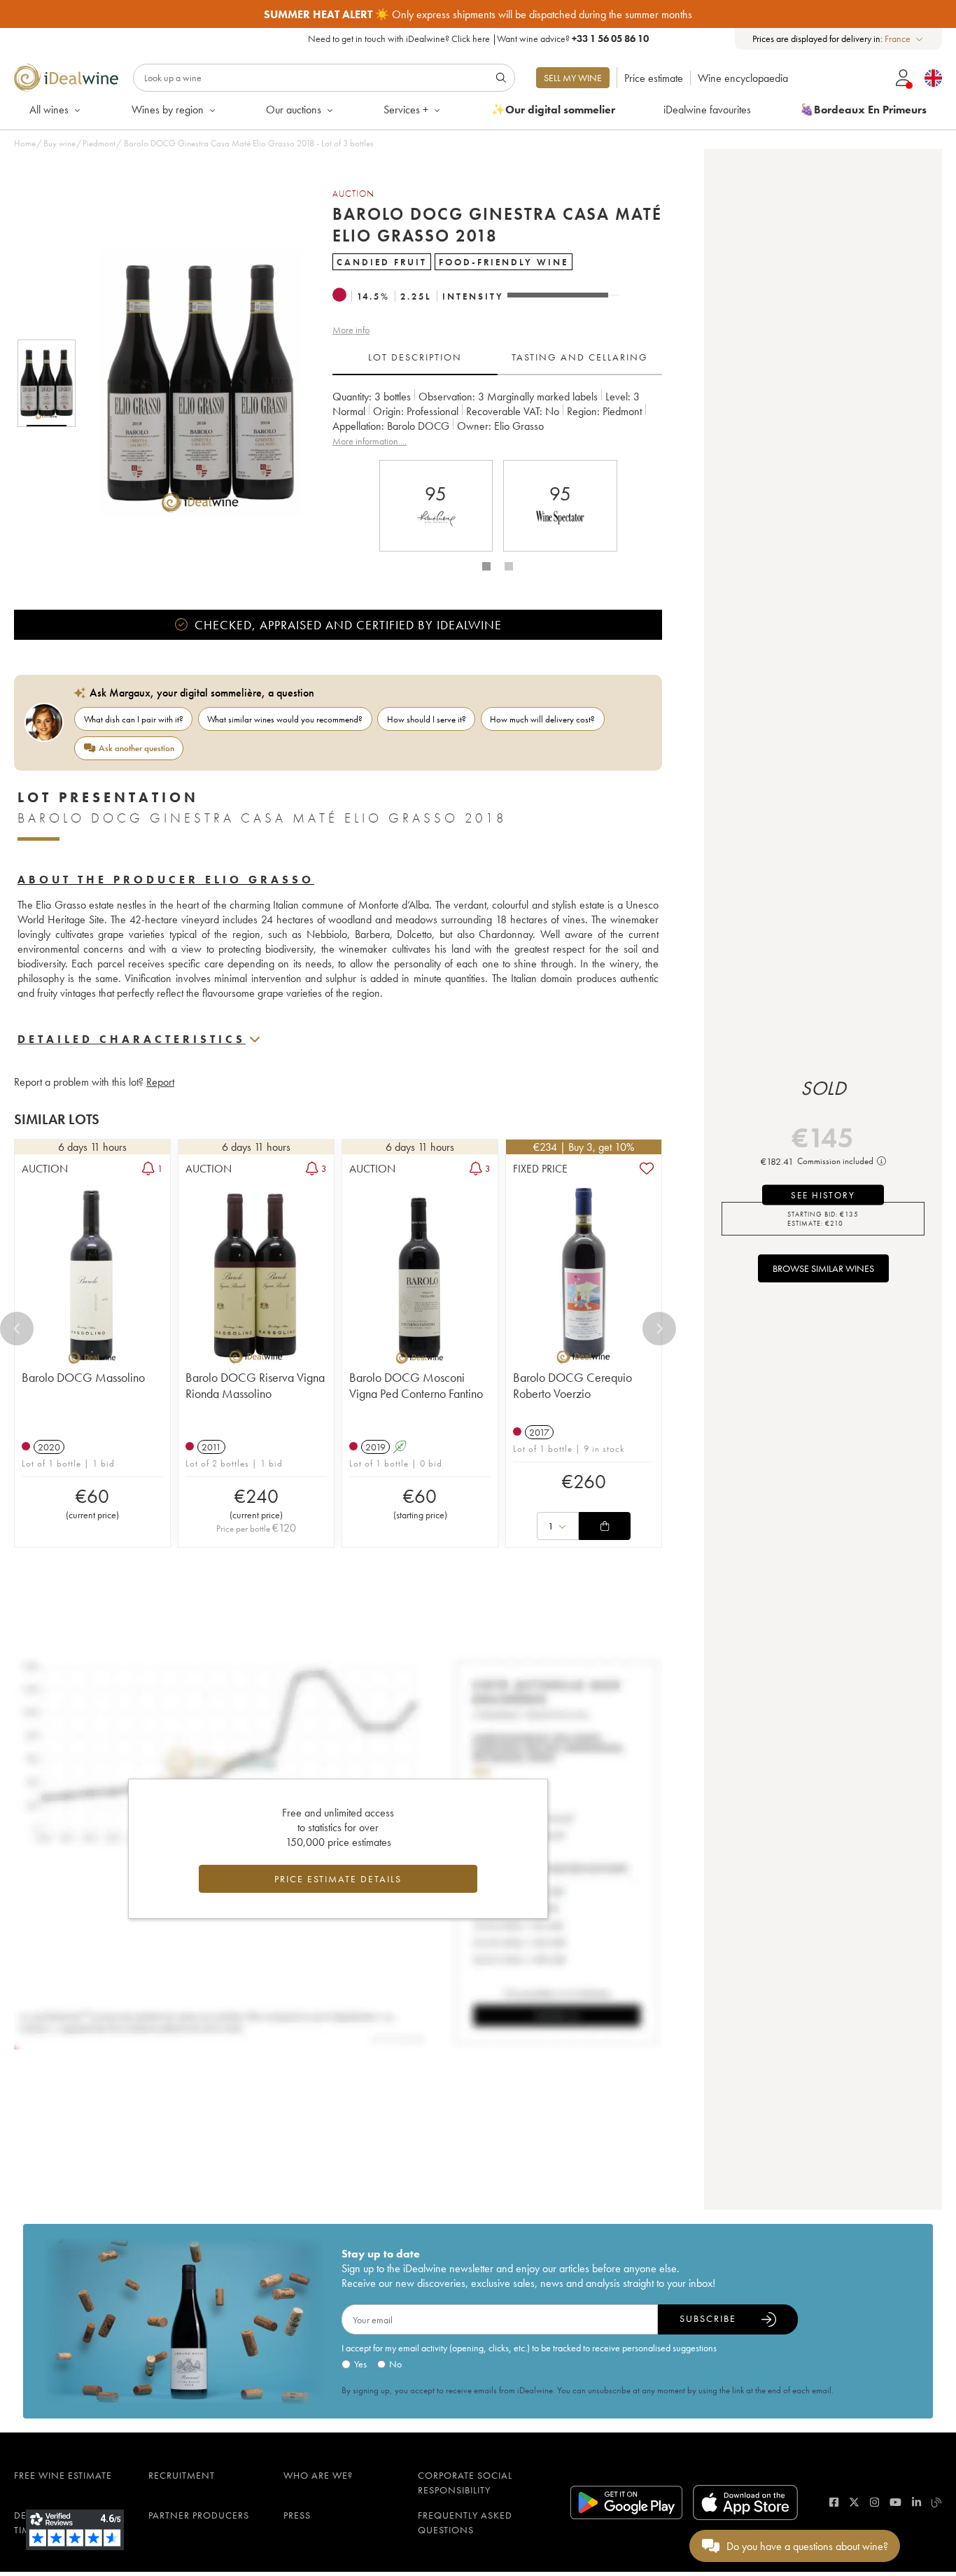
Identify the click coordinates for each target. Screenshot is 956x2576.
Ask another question (136, 748)
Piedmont (99, 143)
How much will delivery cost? (542, 719)
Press (297, 2515)
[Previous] (17, 1329)
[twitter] (854, 2502)
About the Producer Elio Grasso (166, 880)
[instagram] (874, 2502)
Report (160, 1082)
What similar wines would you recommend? (285, 719)
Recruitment (182, 2475)
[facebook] (834, 2502)
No (395, 2364)
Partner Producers (199, 2515)
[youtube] (895, 2502)
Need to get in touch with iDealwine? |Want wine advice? (478, 38)
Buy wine (59, 143)
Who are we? (318, 2475)
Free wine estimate (63, 2475)
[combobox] (905, 39)
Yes (360, 2364)
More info (351, 330)
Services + (406, 110)
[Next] (659, 1329)
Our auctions (294, 110)
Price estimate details (338, 1879)
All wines (49, 110)
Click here (471, 38)
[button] (191, 383)
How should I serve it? (427, 719)
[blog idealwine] (937, 2502)
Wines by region (168, 110)
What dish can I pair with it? (134, 719)
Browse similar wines (823, 1268)
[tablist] (497, 358)
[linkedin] (916, 2502)
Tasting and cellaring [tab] (580, 357)
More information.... (370, 441)
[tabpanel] (497, 419)
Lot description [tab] (415, 357)
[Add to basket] (605, 1526)
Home (25, 143)
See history (823, 1195)
